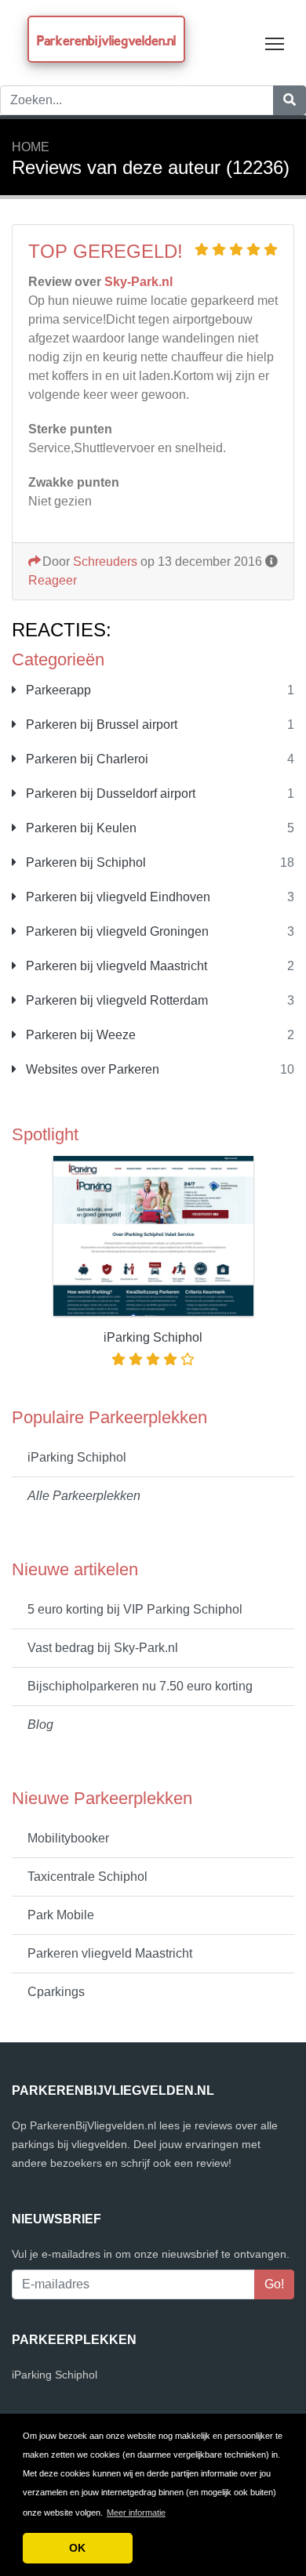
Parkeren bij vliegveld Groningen (116, 931)
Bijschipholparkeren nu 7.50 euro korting (140, 1686)
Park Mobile (61, 1915)
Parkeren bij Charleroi (86, 759)
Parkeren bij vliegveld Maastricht (115, 966)
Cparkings (56, 1992)
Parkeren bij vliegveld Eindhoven (117, 897)
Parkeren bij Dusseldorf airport (109, 793)
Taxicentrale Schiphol (87, 1877)
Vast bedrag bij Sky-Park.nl (103, 1648)
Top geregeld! (106, 251)
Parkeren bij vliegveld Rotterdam (115, 1000)
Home (31, 147)
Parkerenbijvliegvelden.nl (106, 40)
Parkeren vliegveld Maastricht (110, 1953)
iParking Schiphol (77, 1457)
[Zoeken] (290, 100)
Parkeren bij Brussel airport (100, 725)
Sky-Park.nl (138, 282)
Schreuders (105, 562)
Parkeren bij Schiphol (84, 862)
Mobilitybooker (68, 1838)
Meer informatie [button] (136, 2513)
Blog (40, 1725)
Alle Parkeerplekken (84, 1496)
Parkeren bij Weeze (79, 1035)
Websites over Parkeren (91, 1069)
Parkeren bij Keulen (80, 828)
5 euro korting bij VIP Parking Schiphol (135, 1609)
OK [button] (77, 2548)
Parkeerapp (57, 690)
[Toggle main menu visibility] (275, 43)
